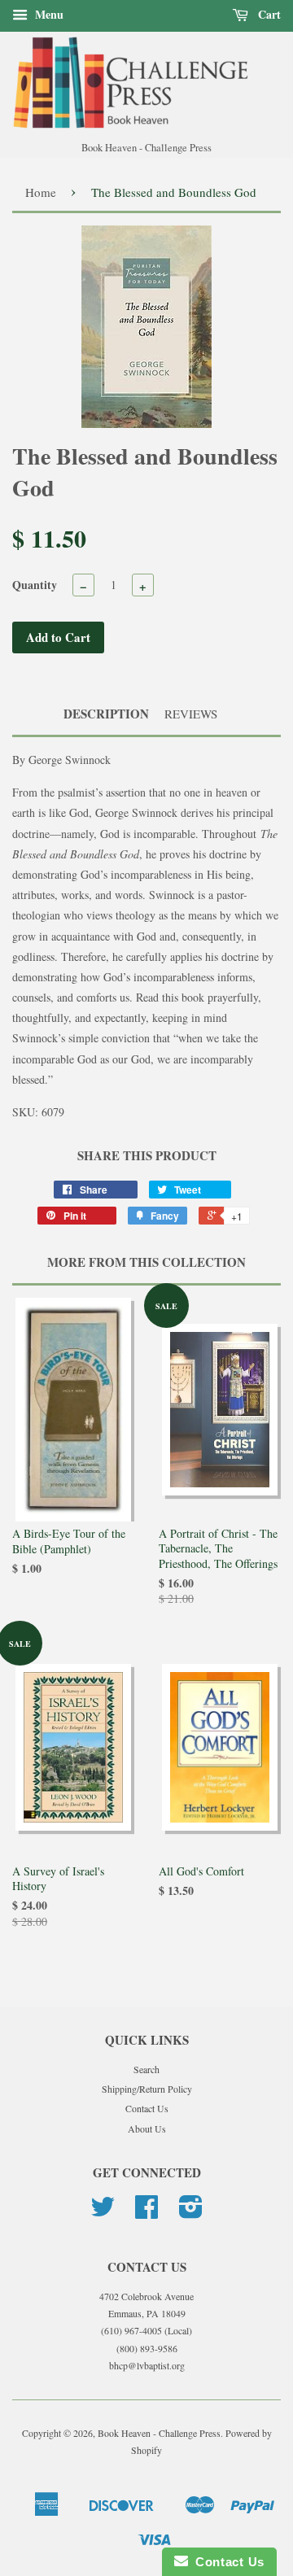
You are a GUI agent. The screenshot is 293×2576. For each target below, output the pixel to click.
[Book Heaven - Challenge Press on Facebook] (146, 2212)
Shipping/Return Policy (147, 2089)
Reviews (191, 714)
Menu (48, 14)
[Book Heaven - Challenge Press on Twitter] (103, 2212)
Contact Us (147, 2108)
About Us (147, 2128)
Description (106, 714)
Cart (268, 14)
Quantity (35, 585)
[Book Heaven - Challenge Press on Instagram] (191, 2212)
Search (146, 2069)
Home (41, 192)
